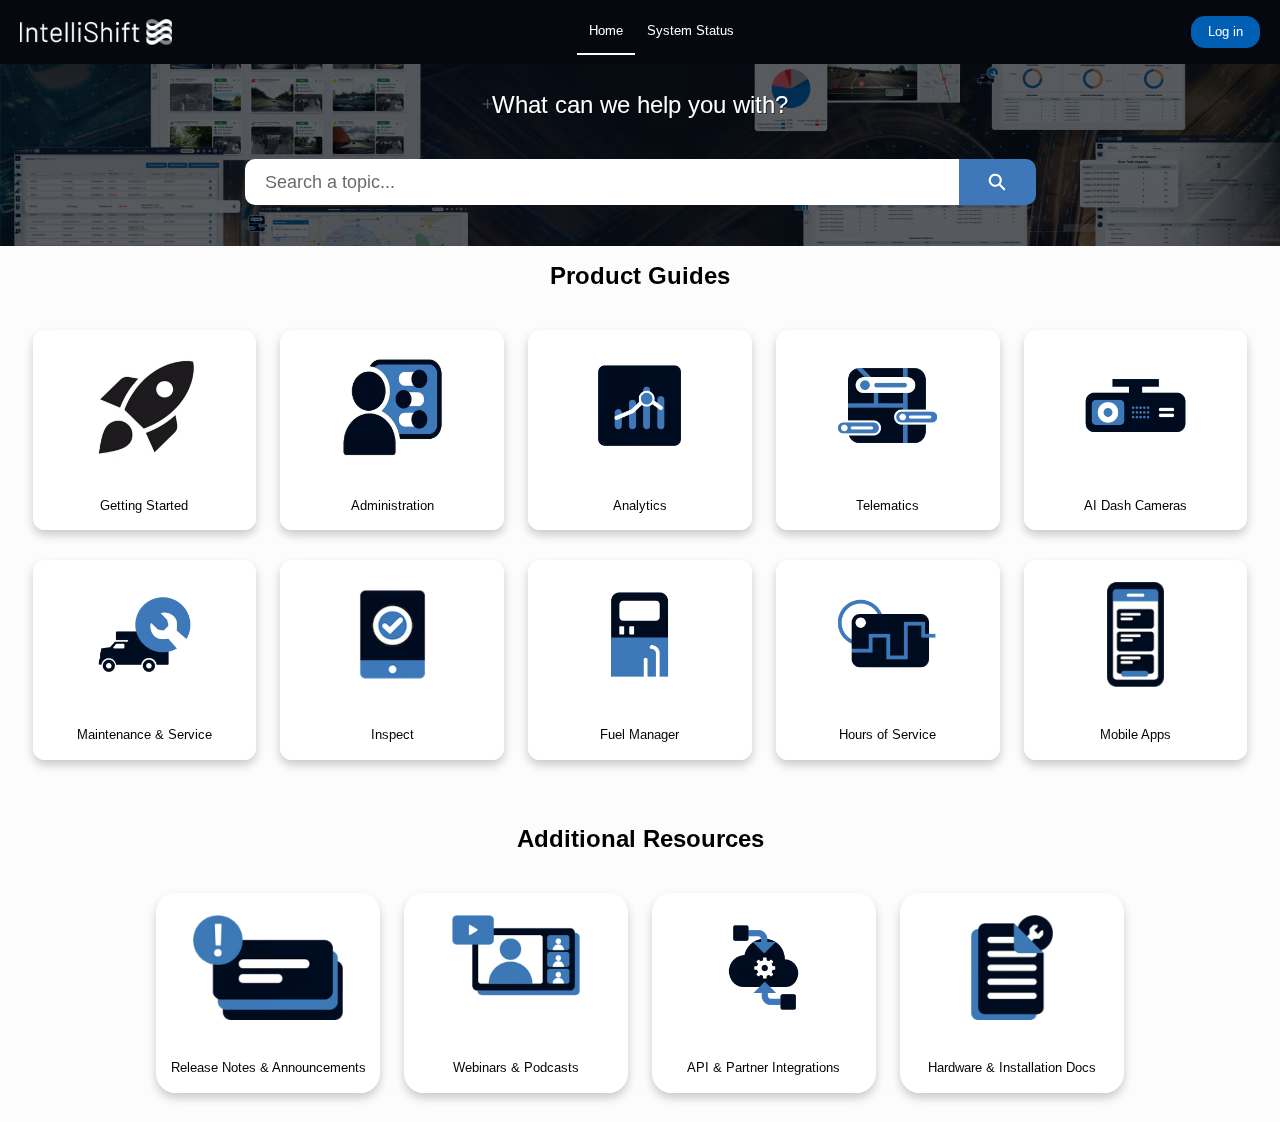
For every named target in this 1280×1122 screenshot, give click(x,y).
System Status (690, 30)
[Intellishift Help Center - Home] (96, 32)
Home (606, 30)
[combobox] (602, 182)
